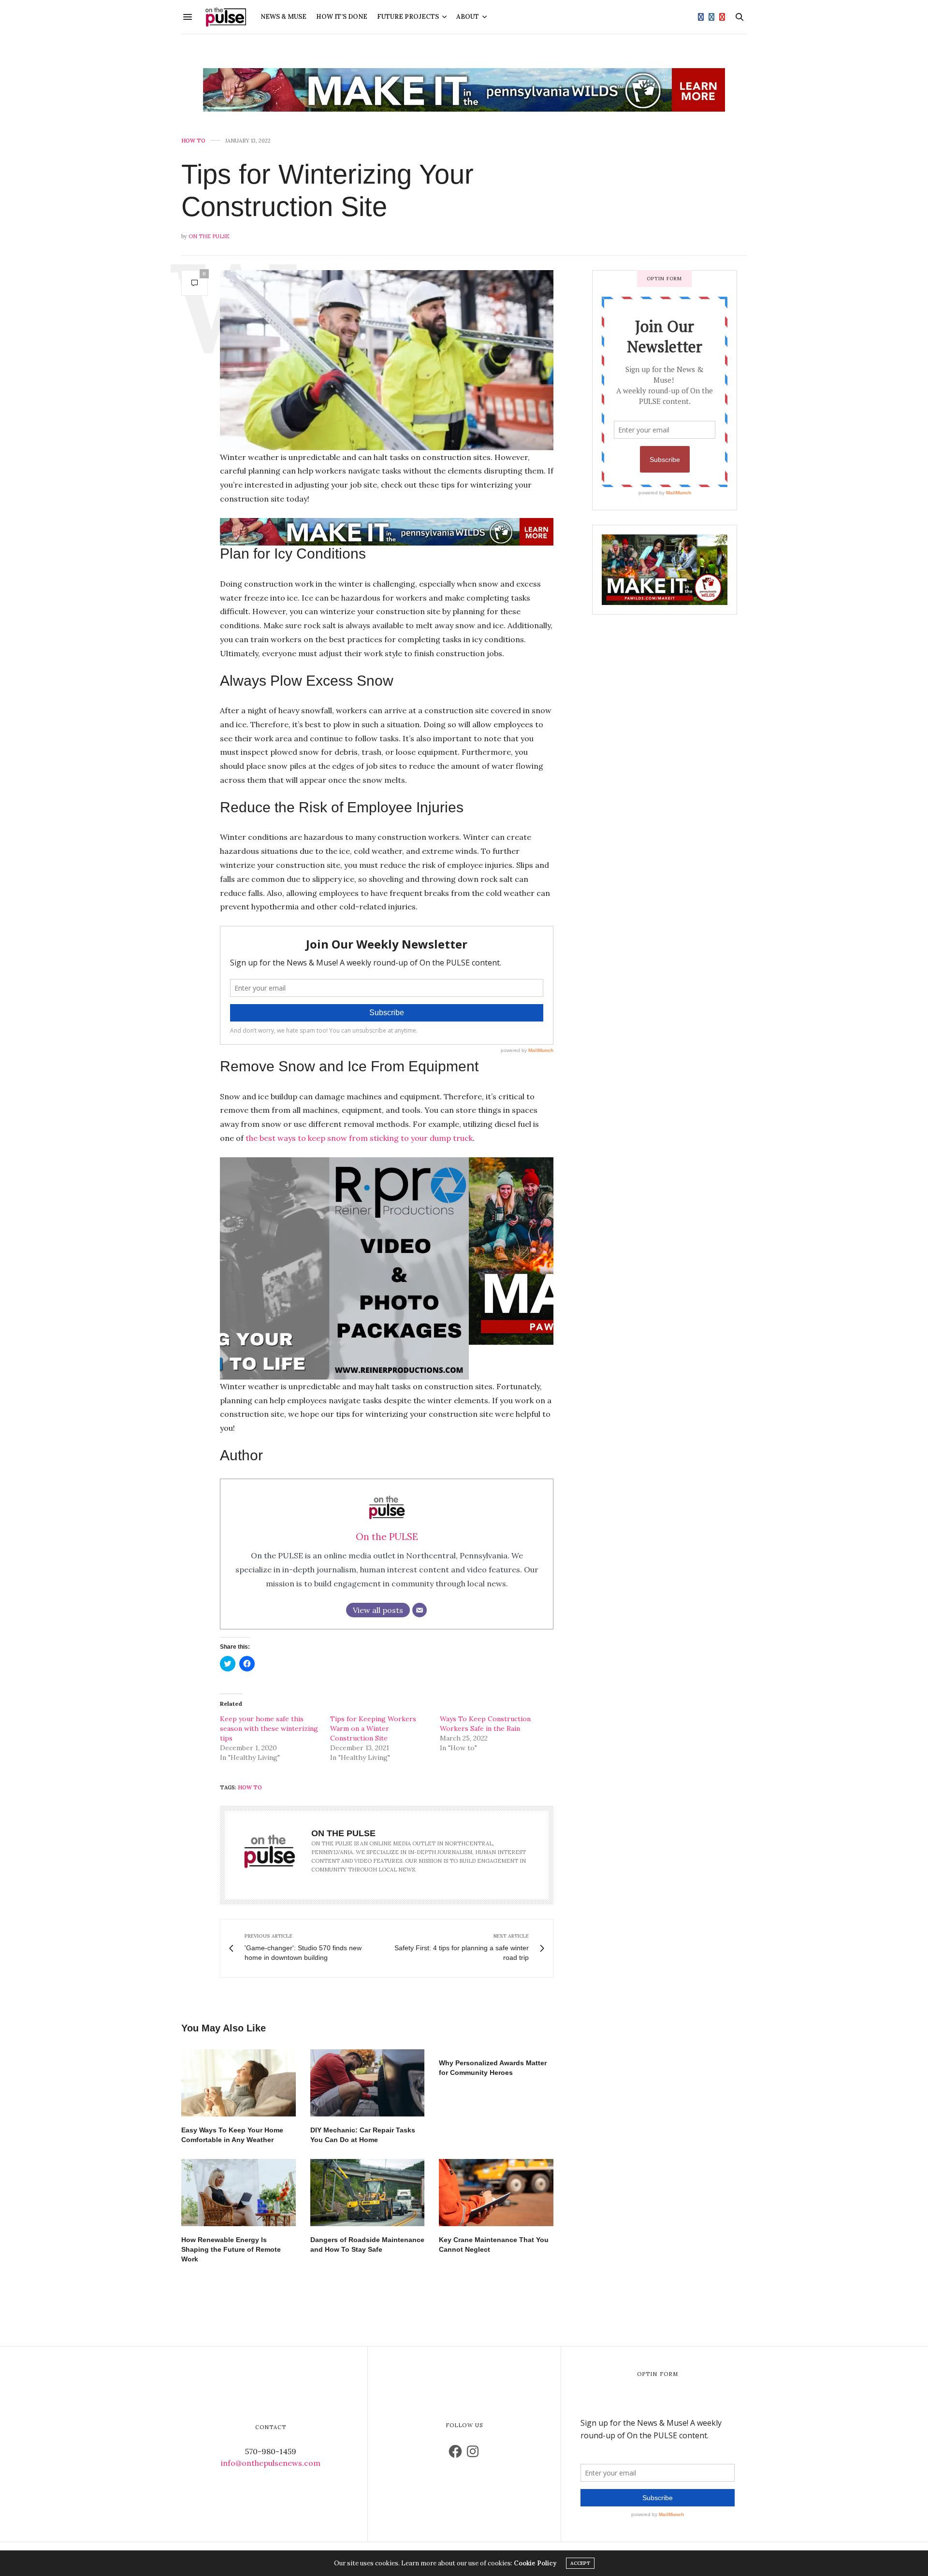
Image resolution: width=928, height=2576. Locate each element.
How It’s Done (342, 17)
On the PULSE (209, 236)
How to (193, 141)
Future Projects (408, 17)
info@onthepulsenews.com (271, 2463)
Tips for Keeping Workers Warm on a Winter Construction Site (373, 1728)
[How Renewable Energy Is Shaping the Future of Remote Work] (239, 2193)
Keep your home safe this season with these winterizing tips (269, 1728)
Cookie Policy (535, 2563)
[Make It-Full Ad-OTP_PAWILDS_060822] (387, 1250)
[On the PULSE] (226, 17)
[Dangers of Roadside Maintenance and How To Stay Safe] (368, 2193)
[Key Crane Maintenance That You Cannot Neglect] (496, 2193)
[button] (387, 360)
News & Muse (283, 17)
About (468, 17)
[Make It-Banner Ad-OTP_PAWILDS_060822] (464, 90)
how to (250, 1787)
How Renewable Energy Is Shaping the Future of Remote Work (231, 2249)
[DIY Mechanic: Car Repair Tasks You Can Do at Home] (368, 2083)
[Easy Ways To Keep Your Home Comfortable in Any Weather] (239, 2083)
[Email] (420, 1610)
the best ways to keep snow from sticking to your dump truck (359, 1138)
